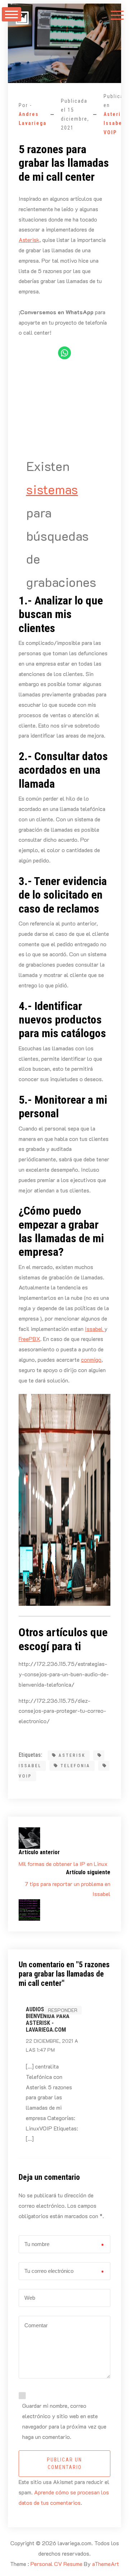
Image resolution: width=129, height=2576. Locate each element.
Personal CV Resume (56, 2564)
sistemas (52, 489)
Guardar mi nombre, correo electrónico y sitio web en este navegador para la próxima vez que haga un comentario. (64, 2421)
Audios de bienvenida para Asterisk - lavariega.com (48, 2020)
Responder (63, 2010)
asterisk (72, 1755)
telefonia (75, 1766)
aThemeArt (106, 2564)
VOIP (110, 132)
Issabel (114, 123)
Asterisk (115, 114)
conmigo (91, 1359)
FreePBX (29, 1339)
